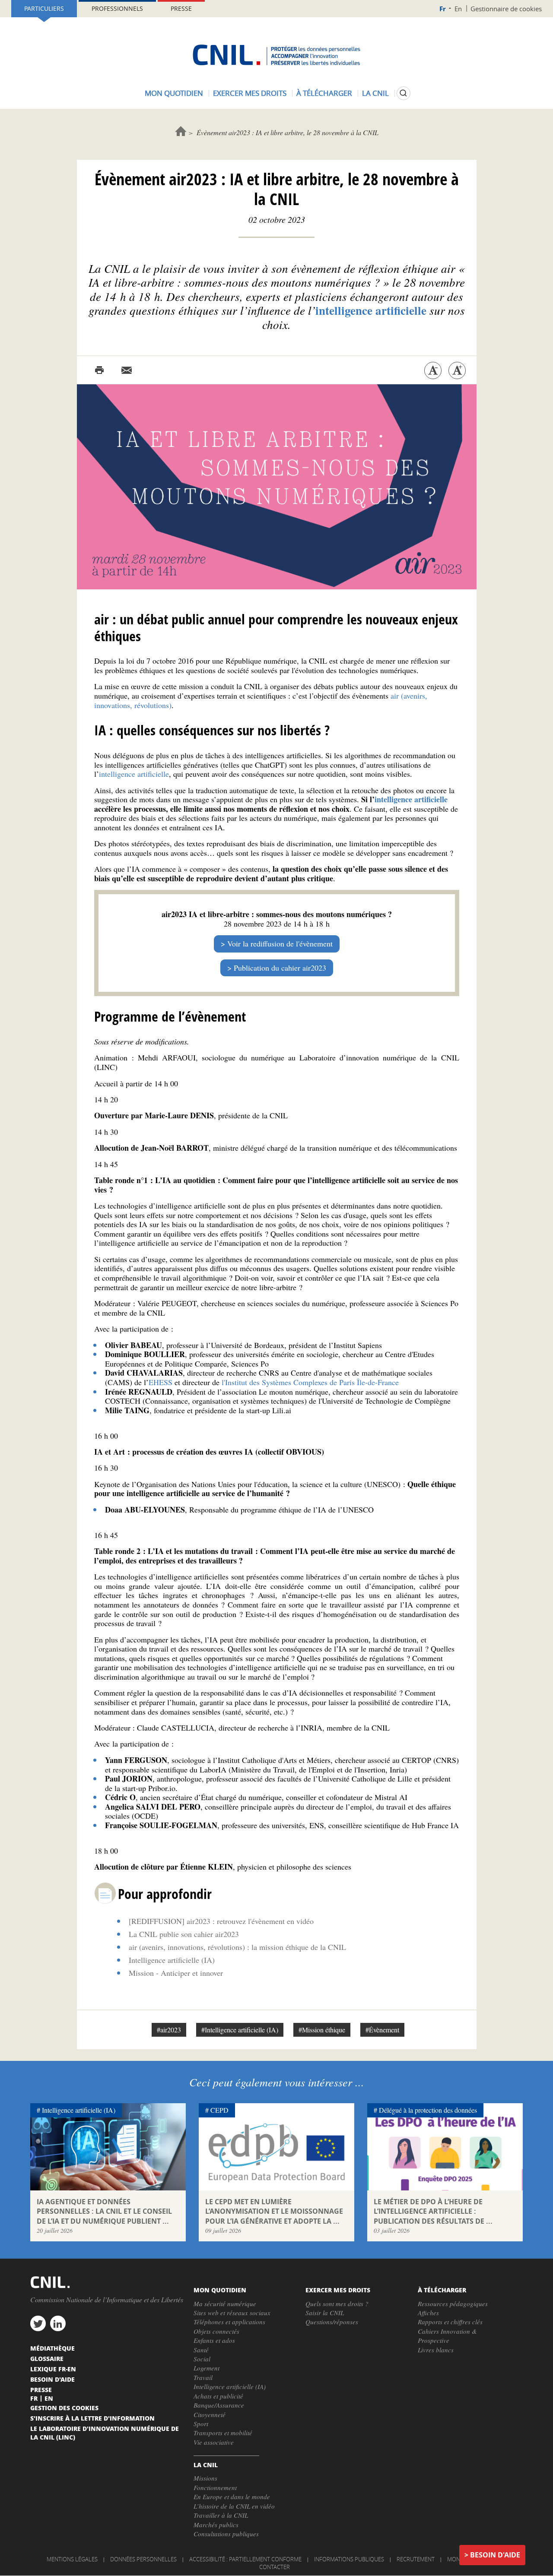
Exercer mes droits (250, 93)
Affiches (428, 2313)
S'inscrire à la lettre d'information (92, 2418)
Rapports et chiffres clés (450, 2322)
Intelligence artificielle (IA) (172, 1960)
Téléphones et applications (229, 2322)
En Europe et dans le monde (232, 2497)
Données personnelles (143, 2559)
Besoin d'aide (495, 2555)
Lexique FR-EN (53, 2369)
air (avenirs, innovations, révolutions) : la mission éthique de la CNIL (237, 1947)
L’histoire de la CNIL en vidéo (234, 2506)
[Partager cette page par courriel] (127, 370)
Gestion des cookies (64, 2408)
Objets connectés (216, 2331)
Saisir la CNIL (325, 2313)
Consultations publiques (226, 2534)
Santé (201, 2350)
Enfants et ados (214, 2340)
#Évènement (382, 2030)
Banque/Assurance (219, 2405)
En (458, 9)
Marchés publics (216, 2525)
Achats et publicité (218, 2396)
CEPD (219, 2110)
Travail (203, 2377)
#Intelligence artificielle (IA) (240, 2030)
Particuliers (44, 8)
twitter (38, 2323)
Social (202, 2359)
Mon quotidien (174, 93)
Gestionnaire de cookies (506, 9)
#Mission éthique (322, 2030)
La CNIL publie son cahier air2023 (184, 1934)
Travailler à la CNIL (221, 2515)
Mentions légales (72, 2559)
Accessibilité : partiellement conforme (245, 2559)
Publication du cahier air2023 (280, 968)
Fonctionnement (215, 2487)
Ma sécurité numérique (225, 2304)
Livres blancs (436, 2350)
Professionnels (117, 8)
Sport (201, 2424)
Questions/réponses (332, 2322)
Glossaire (47, 2358)
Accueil (181, 131)
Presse (181, 8)
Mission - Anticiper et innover (176, 1973)
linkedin (58, 2323)
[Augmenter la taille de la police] (457, 370)
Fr (443, 9)
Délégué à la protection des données (428, 2110)
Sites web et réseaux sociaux (232, 2313)
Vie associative (214, 2442)
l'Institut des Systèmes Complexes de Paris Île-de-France (310, 1382)
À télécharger (324, 93)
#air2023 (169, 2030)
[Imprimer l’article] (99, 370)
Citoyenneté (210, 2415)
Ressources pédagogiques (453, 2304)
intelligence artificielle (134, 774)
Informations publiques (349, 2559)
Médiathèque (52, 2348)
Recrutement (416, 2559)
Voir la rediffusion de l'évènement (280, 943)
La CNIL (375, 93)
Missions (205, 2478)
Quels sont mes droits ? (337, 2304)
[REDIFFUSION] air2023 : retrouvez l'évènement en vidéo (221, 1921)
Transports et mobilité (223, 2433)
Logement (207, 2368)
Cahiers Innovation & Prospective (447, 2336)
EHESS (160, 1382)
